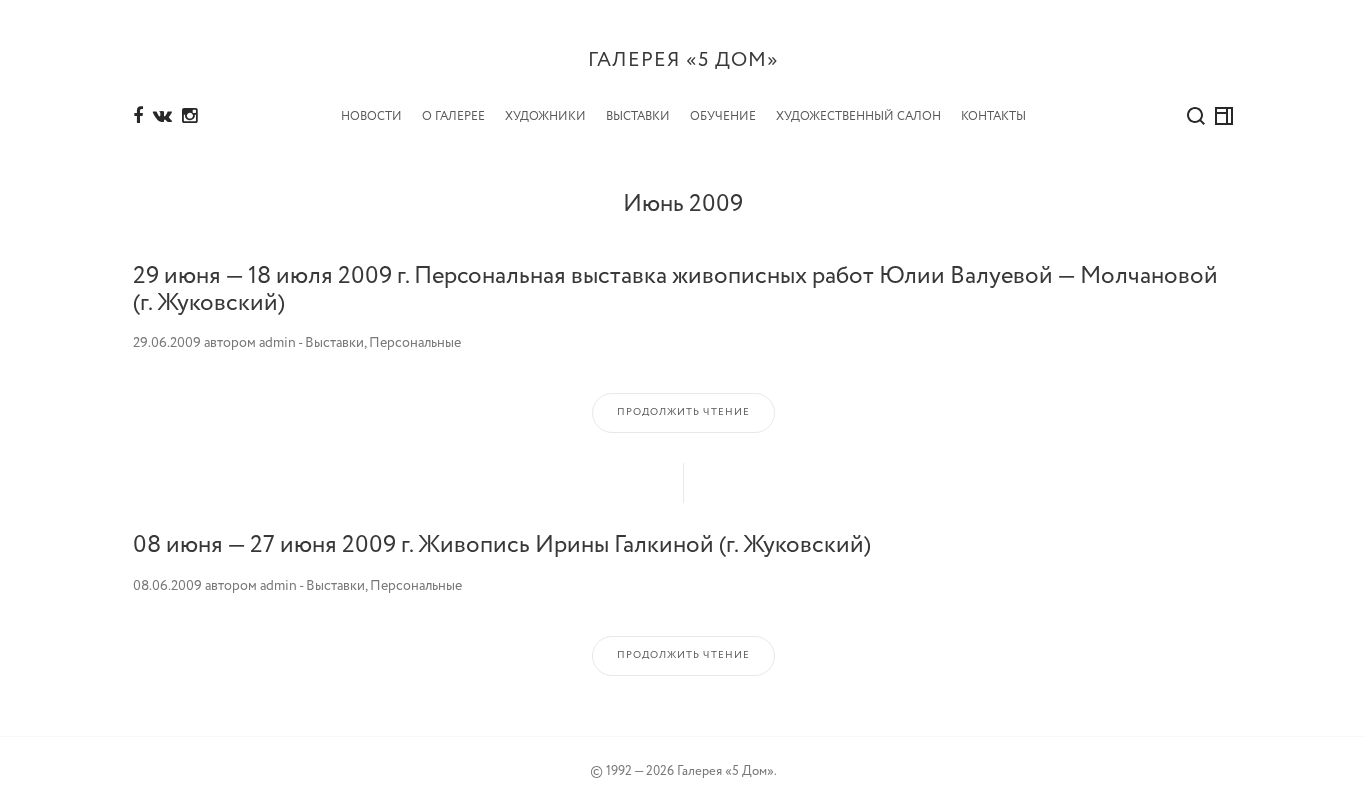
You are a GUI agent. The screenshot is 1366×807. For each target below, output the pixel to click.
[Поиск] (1196, 116)
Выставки (638, 116)
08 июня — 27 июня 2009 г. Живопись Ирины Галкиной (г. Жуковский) (502, 545)
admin (277, 343)
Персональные (415, 343)
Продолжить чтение (683, 412)
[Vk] (162, 117)
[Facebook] (138, 117)
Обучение (723, 116)
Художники (545, 116)
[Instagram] (189, 117)
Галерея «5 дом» (683, 60)
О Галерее (453, 116)
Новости (371, 116)
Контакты (993, 116)
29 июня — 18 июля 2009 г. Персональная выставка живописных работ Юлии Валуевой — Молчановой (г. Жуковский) (675, 289)
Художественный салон (858, 116)
